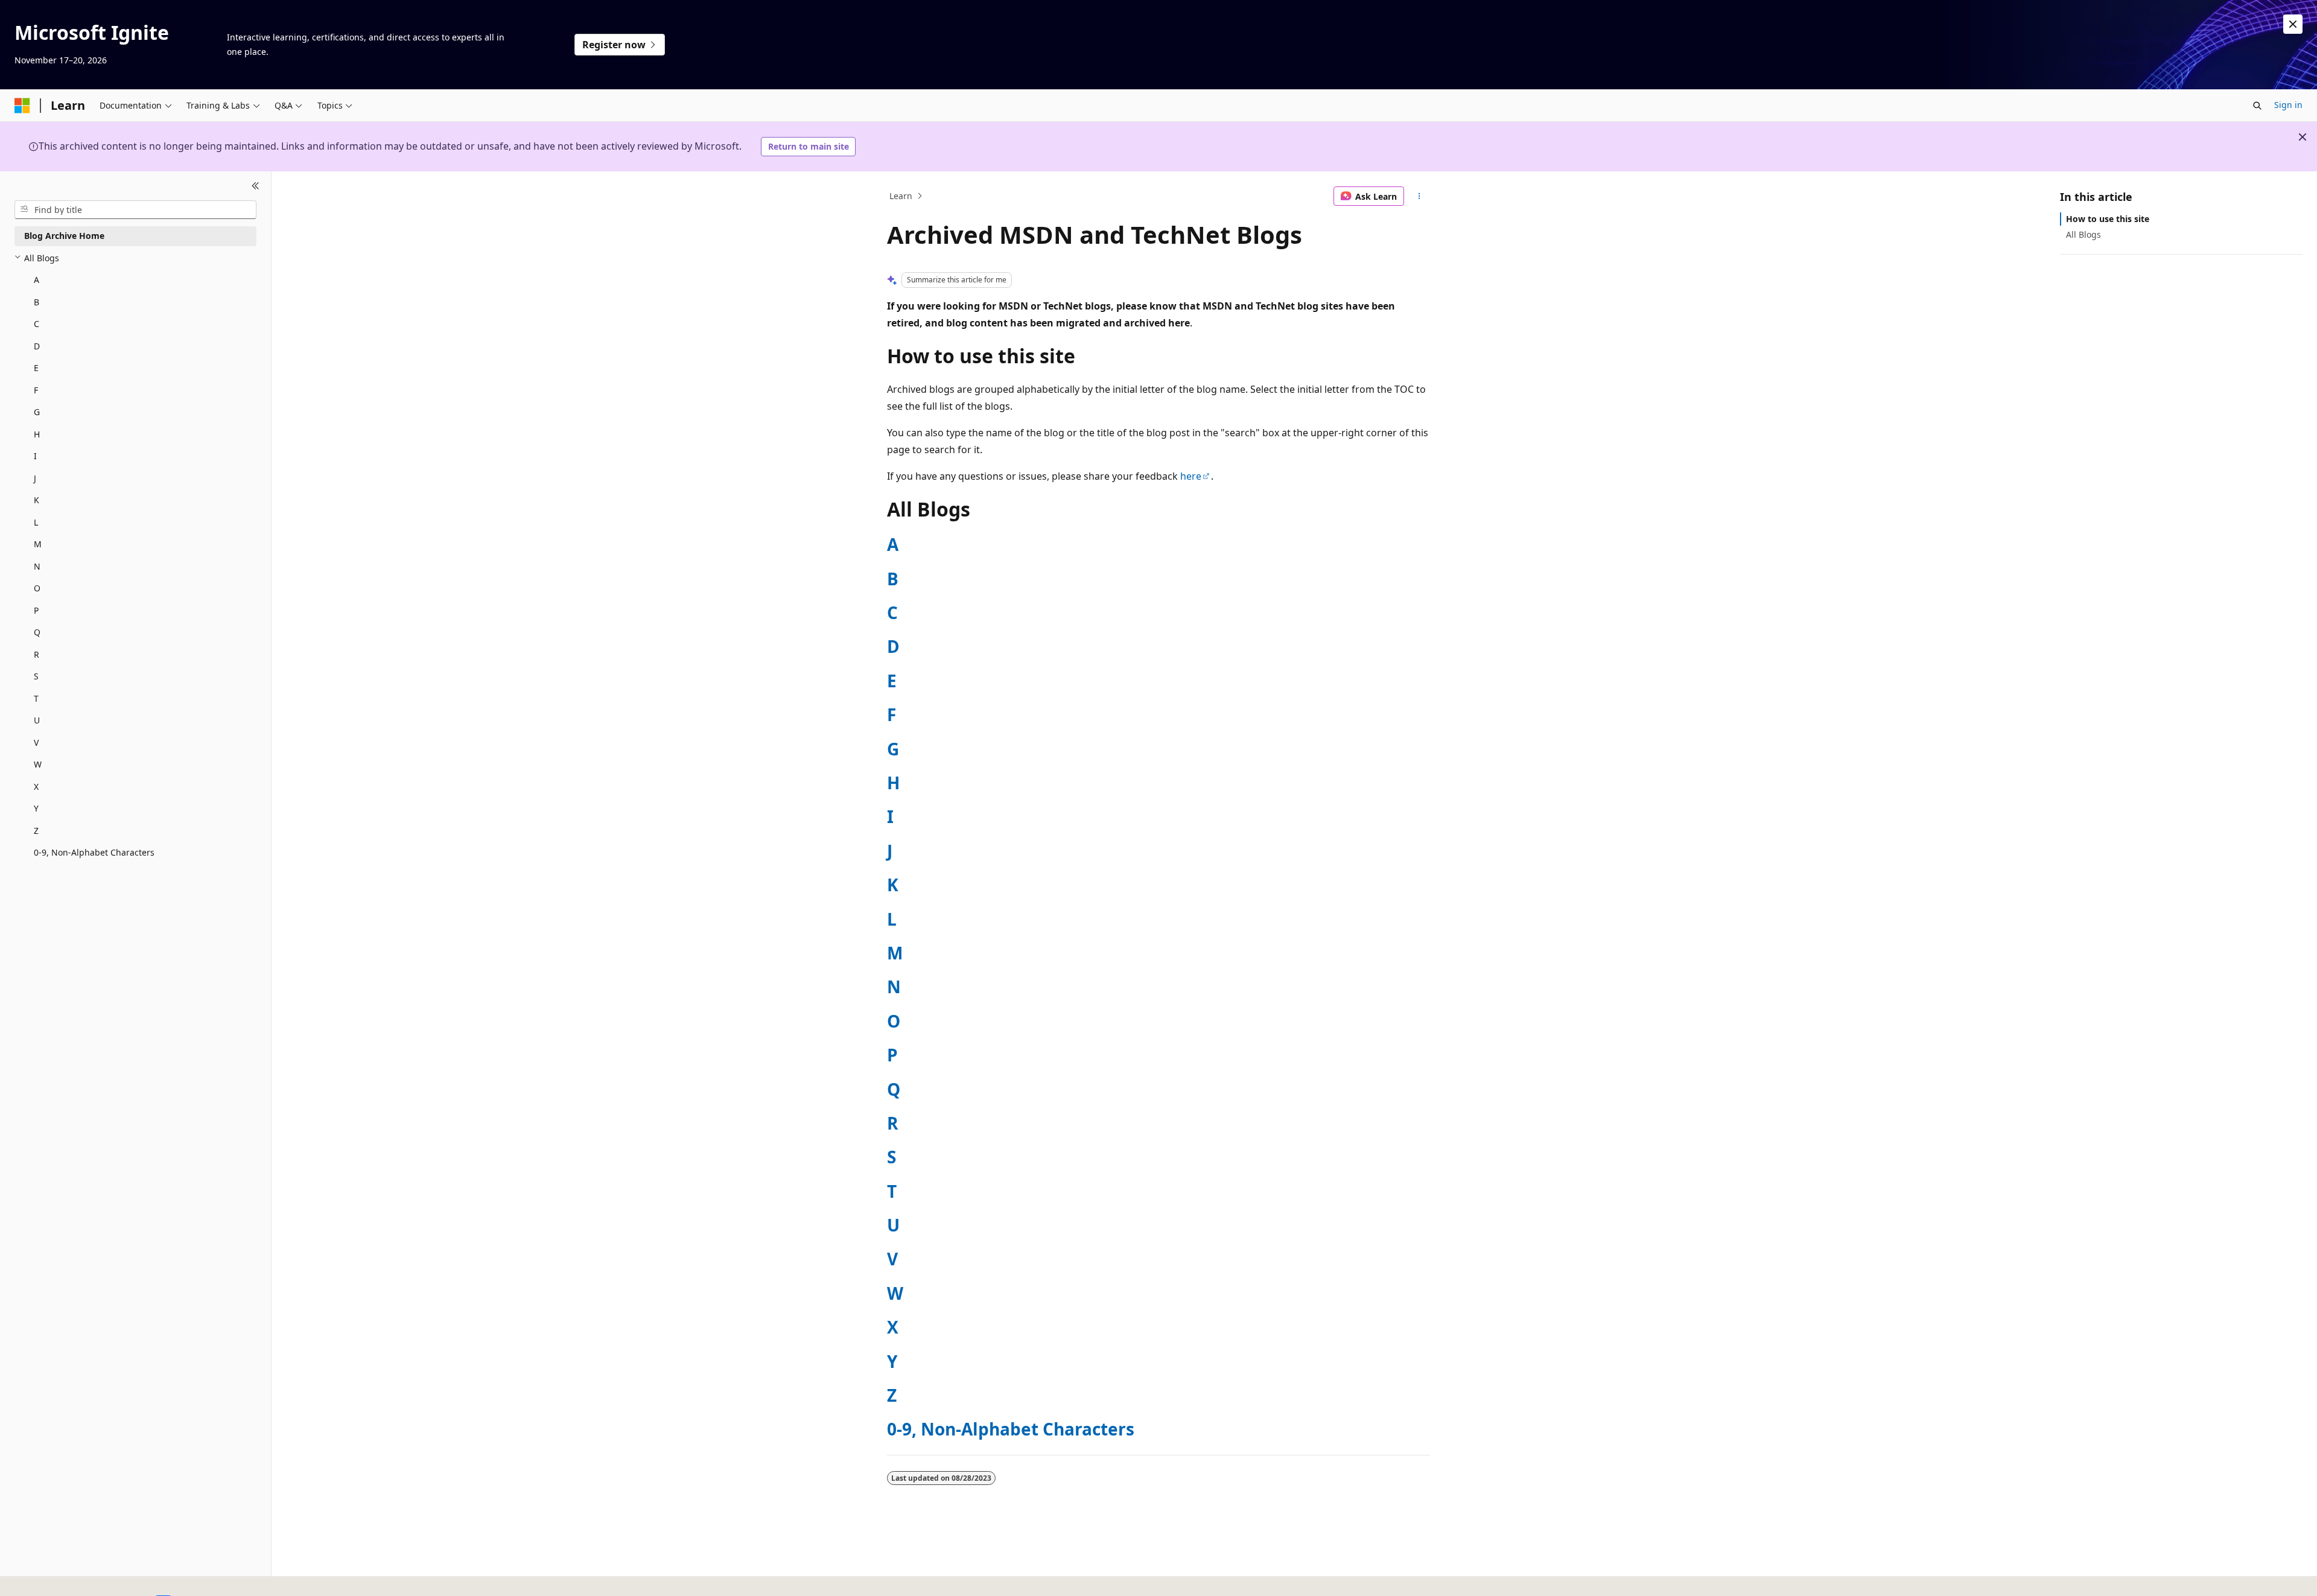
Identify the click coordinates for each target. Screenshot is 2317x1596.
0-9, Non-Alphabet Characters (1011, 1429)
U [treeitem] (37, 720)
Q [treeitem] (37, 632)
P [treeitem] (36, 610)
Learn (901, 196)
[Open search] (2257, 106)
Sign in (2288, 105)
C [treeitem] (37, 324)
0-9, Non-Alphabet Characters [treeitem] (94, 852)
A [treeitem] (37, 280)
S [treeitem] (36, 676)
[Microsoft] (22, 106)
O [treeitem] (37, 588)
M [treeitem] (38, 544)
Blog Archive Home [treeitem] (64, 236)
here (1191, 476)
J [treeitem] (35, 478)
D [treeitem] (37, 345)
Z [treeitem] (36, 830)
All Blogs (2083, 234)
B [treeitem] (37, 301)
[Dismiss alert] (2293, 24)
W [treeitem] (38, 764)
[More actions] (1419, 196)
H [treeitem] (37, 434)
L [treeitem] (36, 522)
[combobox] (135, 209)
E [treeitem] (36, 368)
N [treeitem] (37, 566)
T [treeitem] (36, 698)
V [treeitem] (36, 742)
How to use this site (2108, 219)
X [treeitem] (36, 786)
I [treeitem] (35, 456)
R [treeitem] (37, 654)
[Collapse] (256, 186)
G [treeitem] (37, 412)
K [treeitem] (37, 500)
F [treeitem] (36, 389)
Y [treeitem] (36, 808)
